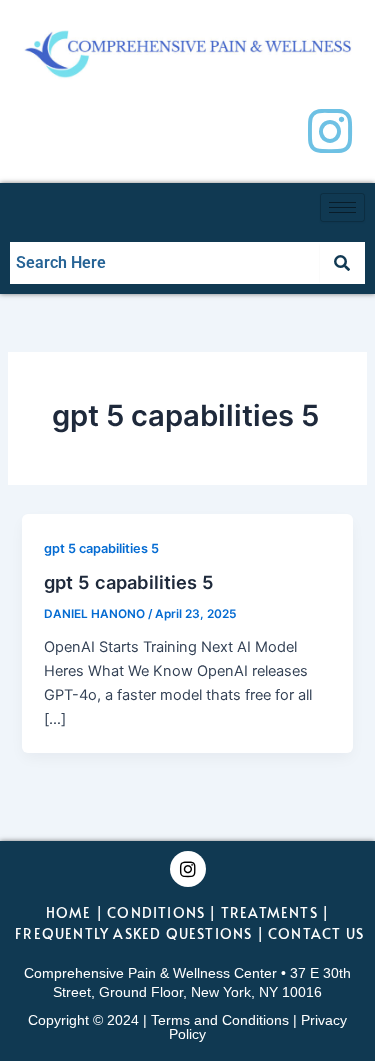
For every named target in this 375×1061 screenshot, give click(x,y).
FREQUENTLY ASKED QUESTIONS (133, 933)
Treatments (269, 912)
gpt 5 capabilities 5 (101, 548)
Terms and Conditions (220, 1020)
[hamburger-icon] (342, 207)
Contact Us (316, 933)
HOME (69, 912)
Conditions (156, 912)
